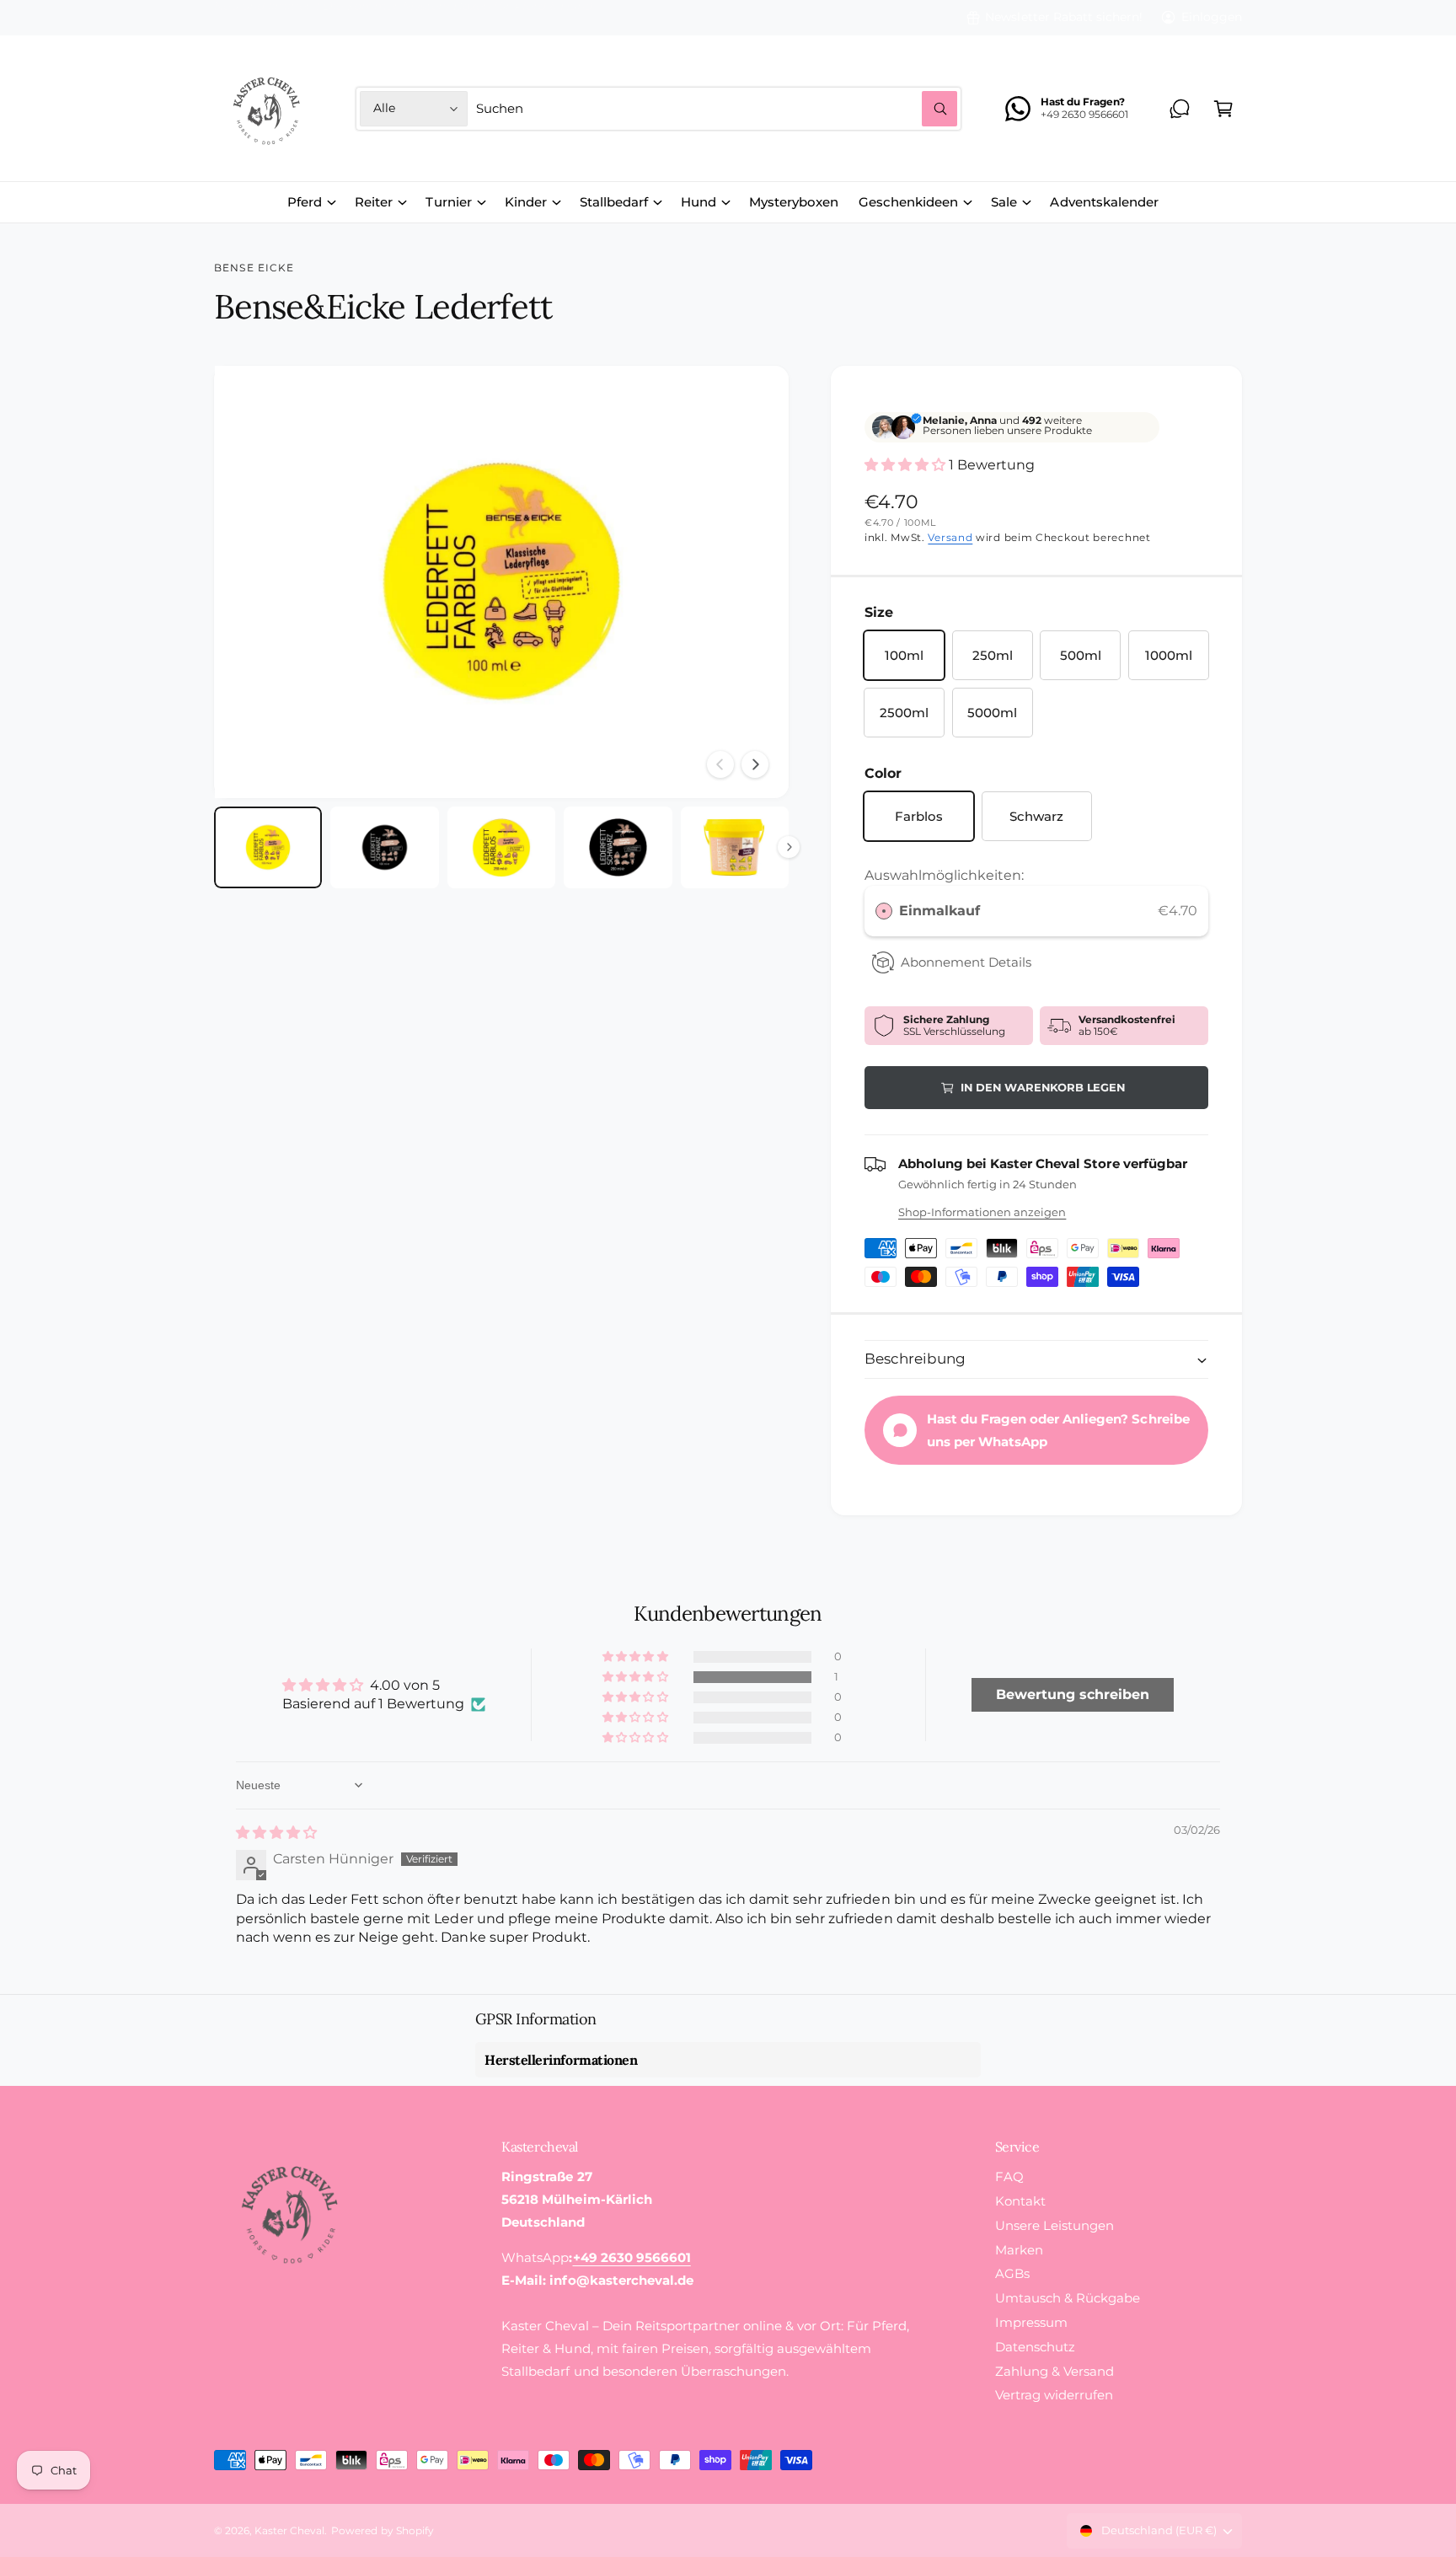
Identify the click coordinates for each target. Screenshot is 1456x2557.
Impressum (1031, 2322)
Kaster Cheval (289, 2531)
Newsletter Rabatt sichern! (1063, 17)
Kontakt (1020, 2201)
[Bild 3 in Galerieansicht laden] (501, 847)
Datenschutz (1035, 2347)
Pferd (305, 202)
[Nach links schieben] (720, 764)
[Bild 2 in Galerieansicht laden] (384, 847)
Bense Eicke (254, 268)
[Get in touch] (1180, 109)
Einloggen (1212, 17)
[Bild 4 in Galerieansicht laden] (618, 847)
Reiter (374, 202)
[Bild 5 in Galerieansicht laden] (735, 847)
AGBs (1012, 2273)
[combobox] (717, 109)
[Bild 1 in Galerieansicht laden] (268, 847)
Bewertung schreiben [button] (1073, 1694)
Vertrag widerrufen (1054, 2395)
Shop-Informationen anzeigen (982, 1212)
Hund (699, 202)
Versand (950, 537)
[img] (276, 1833)
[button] (1223, 109)
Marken (1019, 2250)
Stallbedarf (614, 202)
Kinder (526, 202)
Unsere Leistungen (1055, 2225)
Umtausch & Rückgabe (1068, 2298)
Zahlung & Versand (1055, 2371)
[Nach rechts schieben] (755, 764)
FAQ (1009, 2176)
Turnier (448, 202)
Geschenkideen (908, 202)
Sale (1004, 202)
